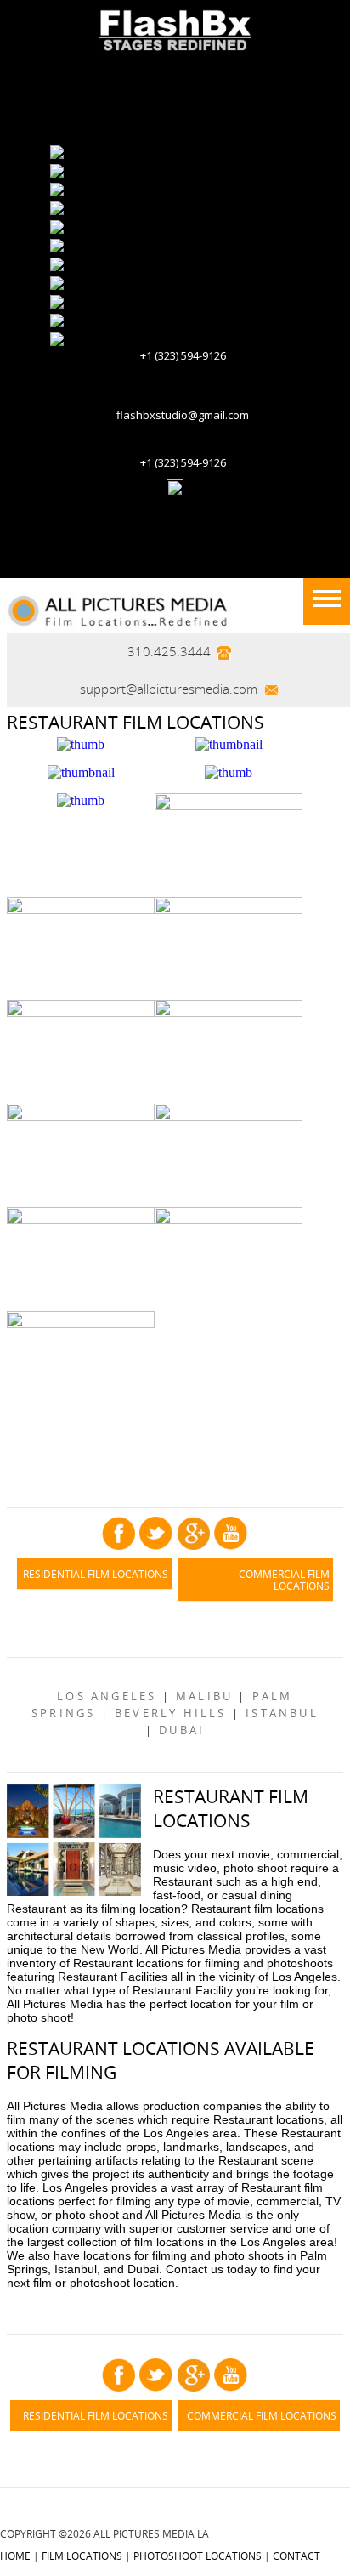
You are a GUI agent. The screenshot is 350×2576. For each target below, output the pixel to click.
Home (15, 2556)
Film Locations (82, 2556)
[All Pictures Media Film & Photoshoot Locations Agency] (123, 610)
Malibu (204, 1697)
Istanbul (282, 1714)
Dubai (182, 1731)
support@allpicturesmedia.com (169, 689)
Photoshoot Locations (198, 2556)
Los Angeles (107, 1697)
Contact (296, 2556)
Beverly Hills (171, 1714)
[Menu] (327, 601)
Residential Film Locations (96, 1574)
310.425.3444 (169, 651)
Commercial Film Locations (284, 1580)
